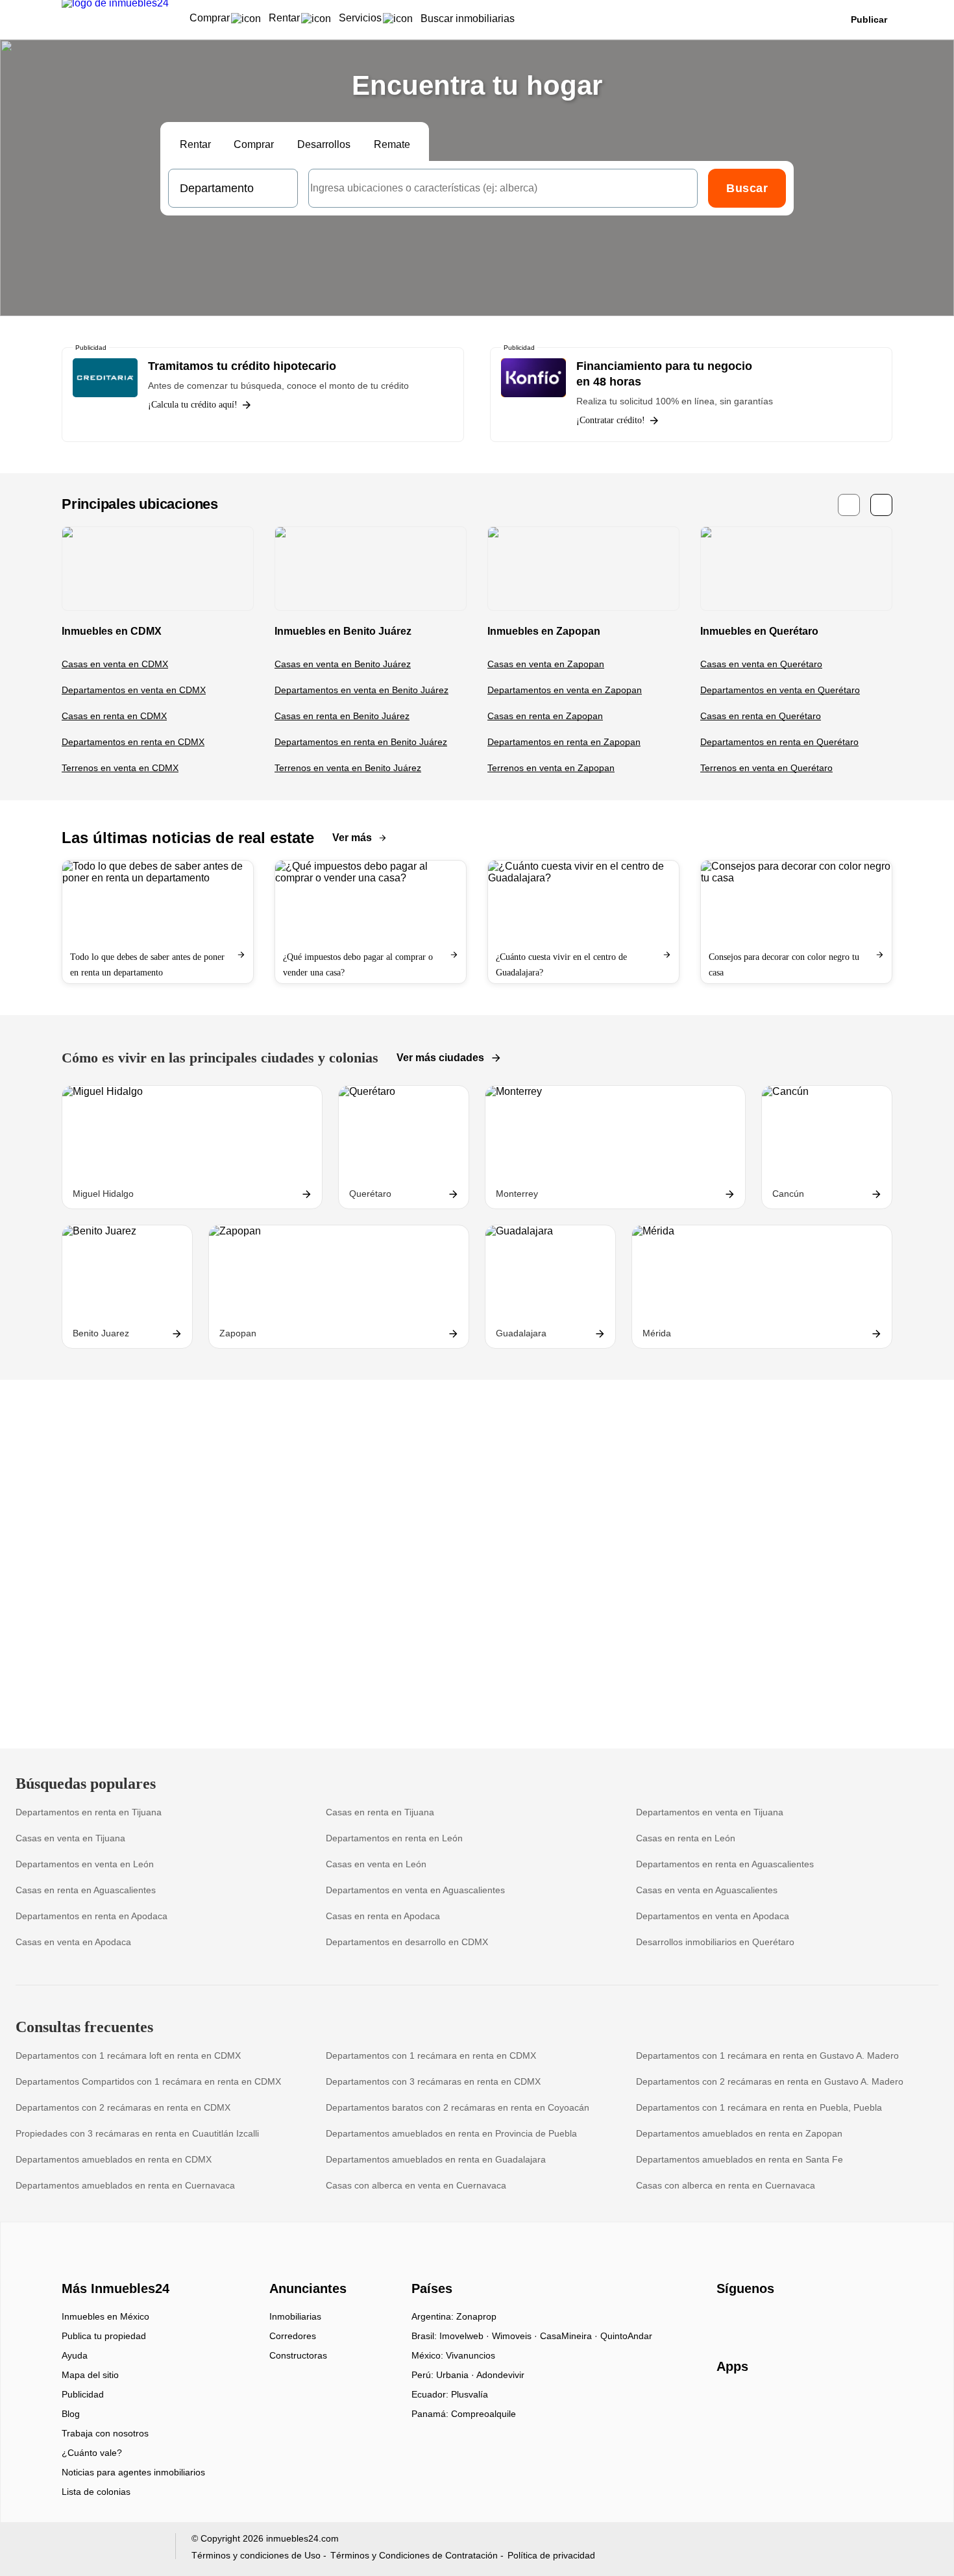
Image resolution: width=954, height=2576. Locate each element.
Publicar (869, 19)
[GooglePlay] (846, 2404)
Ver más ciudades (440, 1058)
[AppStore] (758, 2404)
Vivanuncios (471, 2355)
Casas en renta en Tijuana (380, 1812)
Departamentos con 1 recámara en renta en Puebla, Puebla (759, 2107)
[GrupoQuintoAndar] (111, 2549)
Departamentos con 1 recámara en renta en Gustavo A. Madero (767, 2055)
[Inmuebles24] (114, 2266)
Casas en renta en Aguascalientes (86, 1890)
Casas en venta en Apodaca (73, 1942)
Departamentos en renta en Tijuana (89, 1812)
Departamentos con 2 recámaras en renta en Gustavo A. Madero (770, 2081)
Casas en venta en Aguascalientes (707, 1890)
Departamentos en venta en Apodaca (713, 1916)
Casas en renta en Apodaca (383, 1916)
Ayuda (75, 2355)
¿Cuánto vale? (92, 2453)
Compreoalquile (483, 2414)
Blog (71, 2414)
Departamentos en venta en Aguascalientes (415, 1890)
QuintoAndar (626, 2336)
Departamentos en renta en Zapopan (564, 742)
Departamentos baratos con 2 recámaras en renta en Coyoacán (458, 2107)
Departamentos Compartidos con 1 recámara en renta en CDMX (148, 2081)
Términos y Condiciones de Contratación (414, 2555)
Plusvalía (470, 2394)
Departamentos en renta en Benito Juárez (361, 742)
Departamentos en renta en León (394, 1838)
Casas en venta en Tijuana (70, 1838)
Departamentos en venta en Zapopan (565, 690)
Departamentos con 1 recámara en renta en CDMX (431, 2055)
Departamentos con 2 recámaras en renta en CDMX (123, 2107)
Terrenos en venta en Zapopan (551, 768)
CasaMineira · (570, 2336)
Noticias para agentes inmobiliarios (133, 2472)
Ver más (352, 838)
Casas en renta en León (686, 1838)
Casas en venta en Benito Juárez (343, 664)
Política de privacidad (551, 2555)
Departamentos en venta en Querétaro (780, 690)
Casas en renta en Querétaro (761, 716)
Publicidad (83, 2394)
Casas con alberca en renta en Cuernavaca (726, 2185)
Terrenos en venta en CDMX (120, 768)
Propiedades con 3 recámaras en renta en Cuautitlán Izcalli (137, 2133)
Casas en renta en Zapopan (545, 716)
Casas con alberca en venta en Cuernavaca (416, 2185)
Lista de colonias (96, 2492)
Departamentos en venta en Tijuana (710, 1812)
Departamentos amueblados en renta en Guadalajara (436, 2159)
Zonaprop (476, 2316)
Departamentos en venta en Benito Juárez (361, 690)
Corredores (293, 2336)
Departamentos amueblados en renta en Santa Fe (740, 2159)
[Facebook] (727, 2321)
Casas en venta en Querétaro (761, 664)
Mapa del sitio (90, 2375)
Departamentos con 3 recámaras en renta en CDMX (433, 2081)
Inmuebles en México (105, 2316)
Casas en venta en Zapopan (546, 664)
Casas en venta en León (376, 1864)
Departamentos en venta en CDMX (134, 690)
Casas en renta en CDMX (114, 716)
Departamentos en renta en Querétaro (779, 742)
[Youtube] (770, 2321)
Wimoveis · (516, 2336)
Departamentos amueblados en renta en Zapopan (739, 2133)
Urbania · (456, 2375)
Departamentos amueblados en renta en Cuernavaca (125, 2185)
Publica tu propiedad (104, 2336)
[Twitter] (791, 2321)
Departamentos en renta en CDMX (133, 742)
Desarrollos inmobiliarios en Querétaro (715, 1942)
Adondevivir (500, 2375)
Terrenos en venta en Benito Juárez (348, 768)
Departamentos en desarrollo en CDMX (407, 1942)
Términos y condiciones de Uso (256, 2555)
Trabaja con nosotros (105, 2433)
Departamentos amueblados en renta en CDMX (114, 2159)
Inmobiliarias (295, 2316)
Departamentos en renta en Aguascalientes (725, 1864)
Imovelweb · (466, 2336)
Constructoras (298, 2355)
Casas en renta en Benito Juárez (342, 716)
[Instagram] (749, 2321)
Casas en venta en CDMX (115, 664)
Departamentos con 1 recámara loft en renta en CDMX (128, 2055)
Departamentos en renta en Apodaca (92, 1916)
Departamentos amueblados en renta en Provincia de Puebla (451, 2133)
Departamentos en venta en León (85, 1864)
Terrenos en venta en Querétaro (766, 768)
